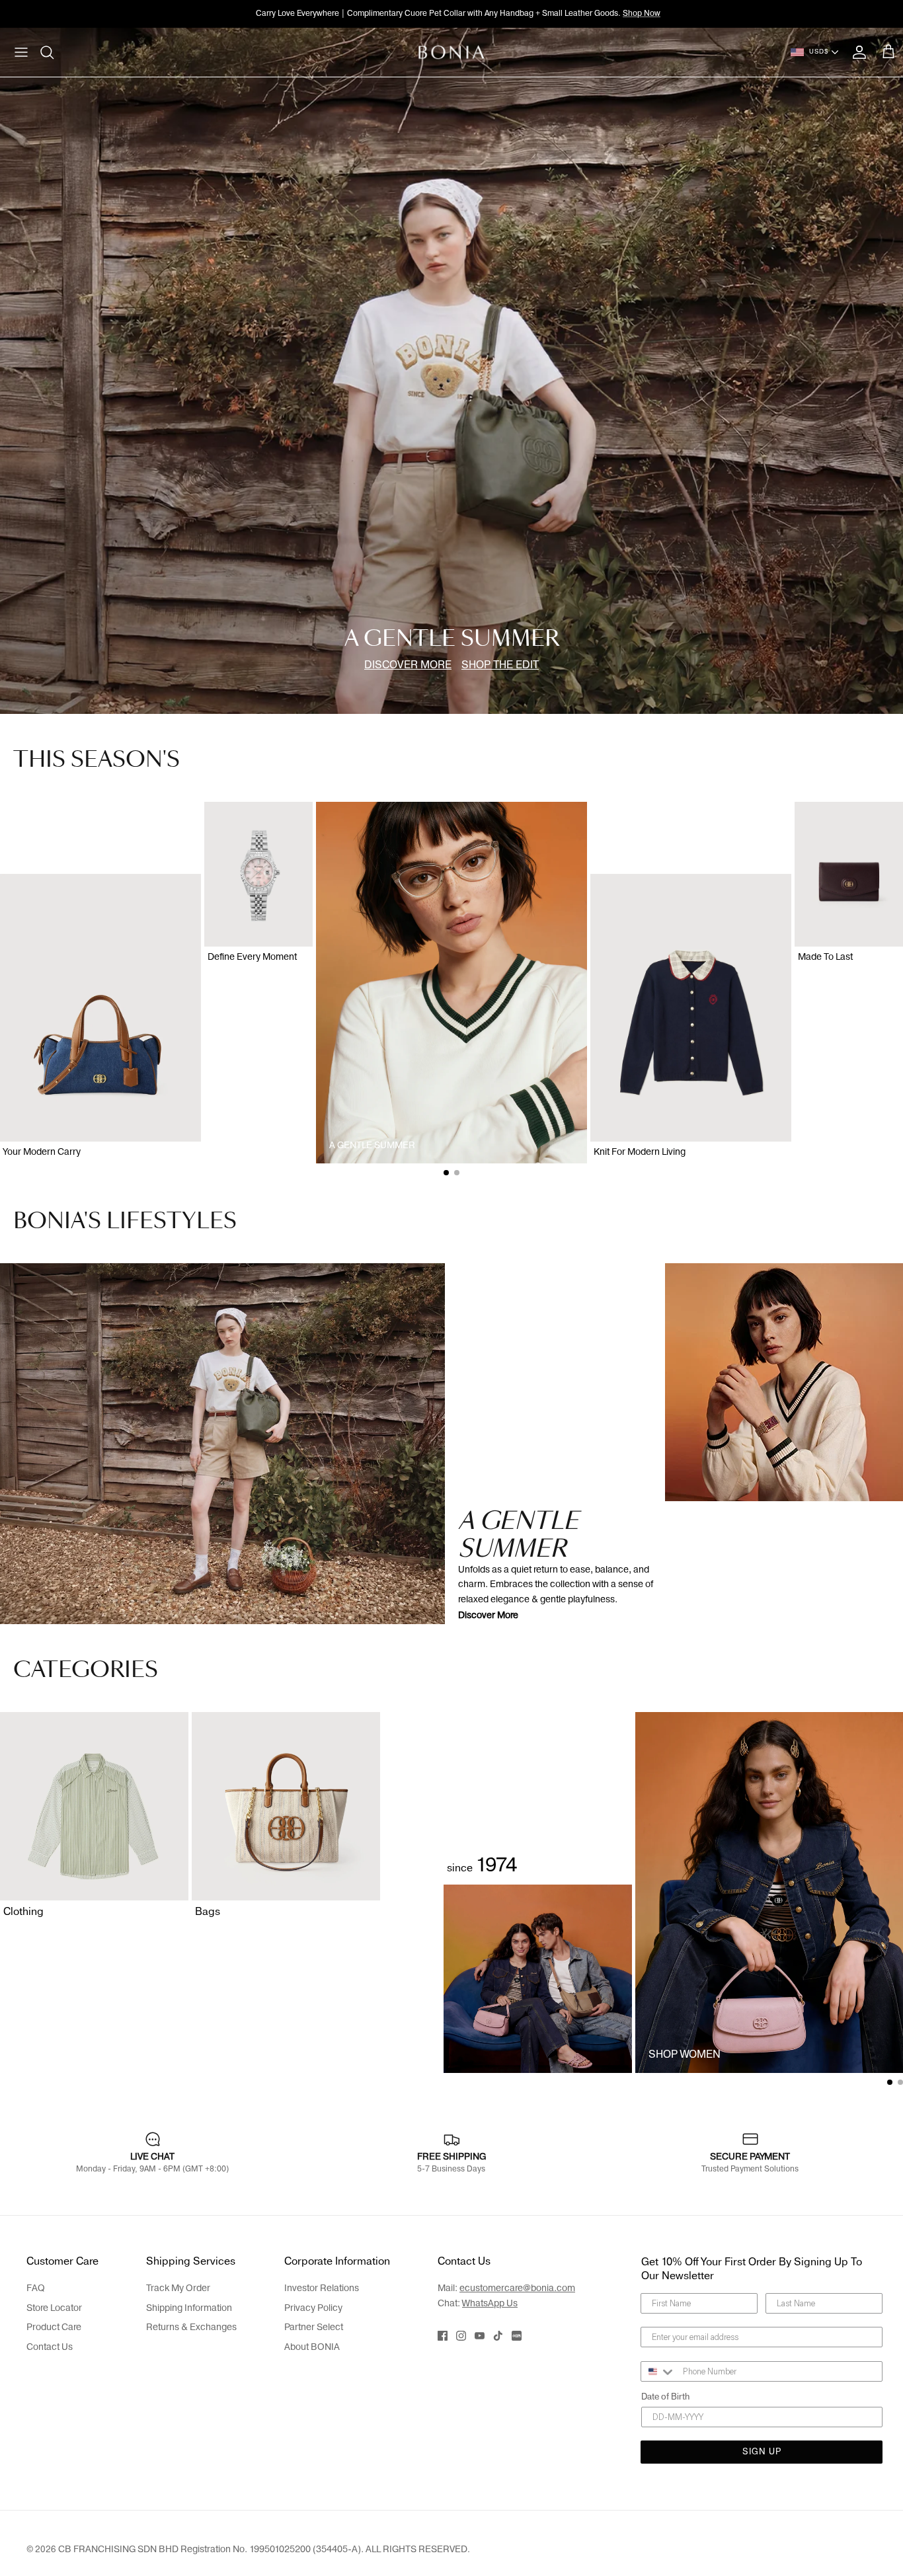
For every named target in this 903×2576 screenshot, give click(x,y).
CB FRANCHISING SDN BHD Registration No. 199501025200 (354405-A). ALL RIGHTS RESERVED (263, 2549)
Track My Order (178, 2288)
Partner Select (314, 2327)
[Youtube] (480, 2336)
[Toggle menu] (21, 52)
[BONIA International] (452, 52)
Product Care (54, 2327)
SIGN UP (762, 2452)
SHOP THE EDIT (500, 665)
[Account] (857, 52)
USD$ (819, 52)
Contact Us (50, 2347)
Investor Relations (322, 2288)
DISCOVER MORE (408, 665)
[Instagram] (461, 2336)
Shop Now (642, 13)
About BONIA (312, 2347)
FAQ (36, 2288)
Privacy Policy (313, 2308)
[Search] (48, 52)
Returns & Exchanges (191, 2327)
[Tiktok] (498, 2336)
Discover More (488, 1615)
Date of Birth (665, 2397)
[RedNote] (517, 2336)
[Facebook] (443, 2336)
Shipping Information (189, 2308)
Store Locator (54, 2308)
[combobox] (659, 2371)
